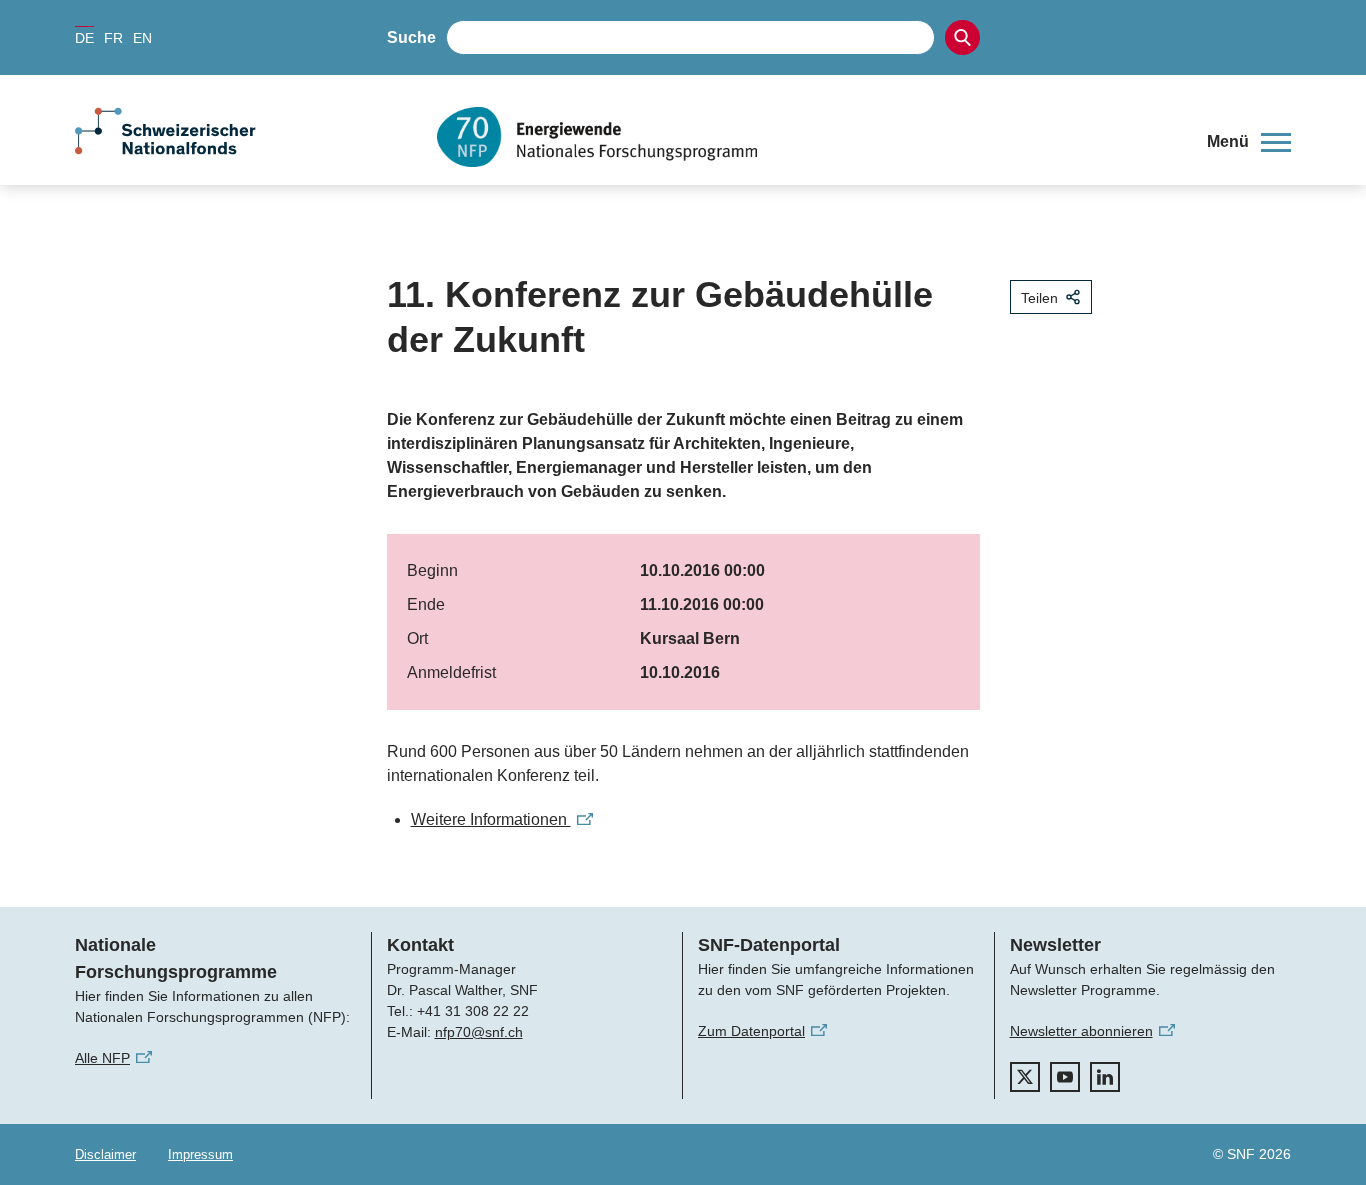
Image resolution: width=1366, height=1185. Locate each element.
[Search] (962, 37)
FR (113, 38)
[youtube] (1065, 1077)
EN (142, 38)
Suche (411, 37)
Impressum (200, 1154)
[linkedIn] (1105, 1077)
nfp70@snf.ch (479, 1032)
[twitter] (1025, 1077)
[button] (1249, 142)
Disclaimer (105, 1154)
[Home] (807, 137)
